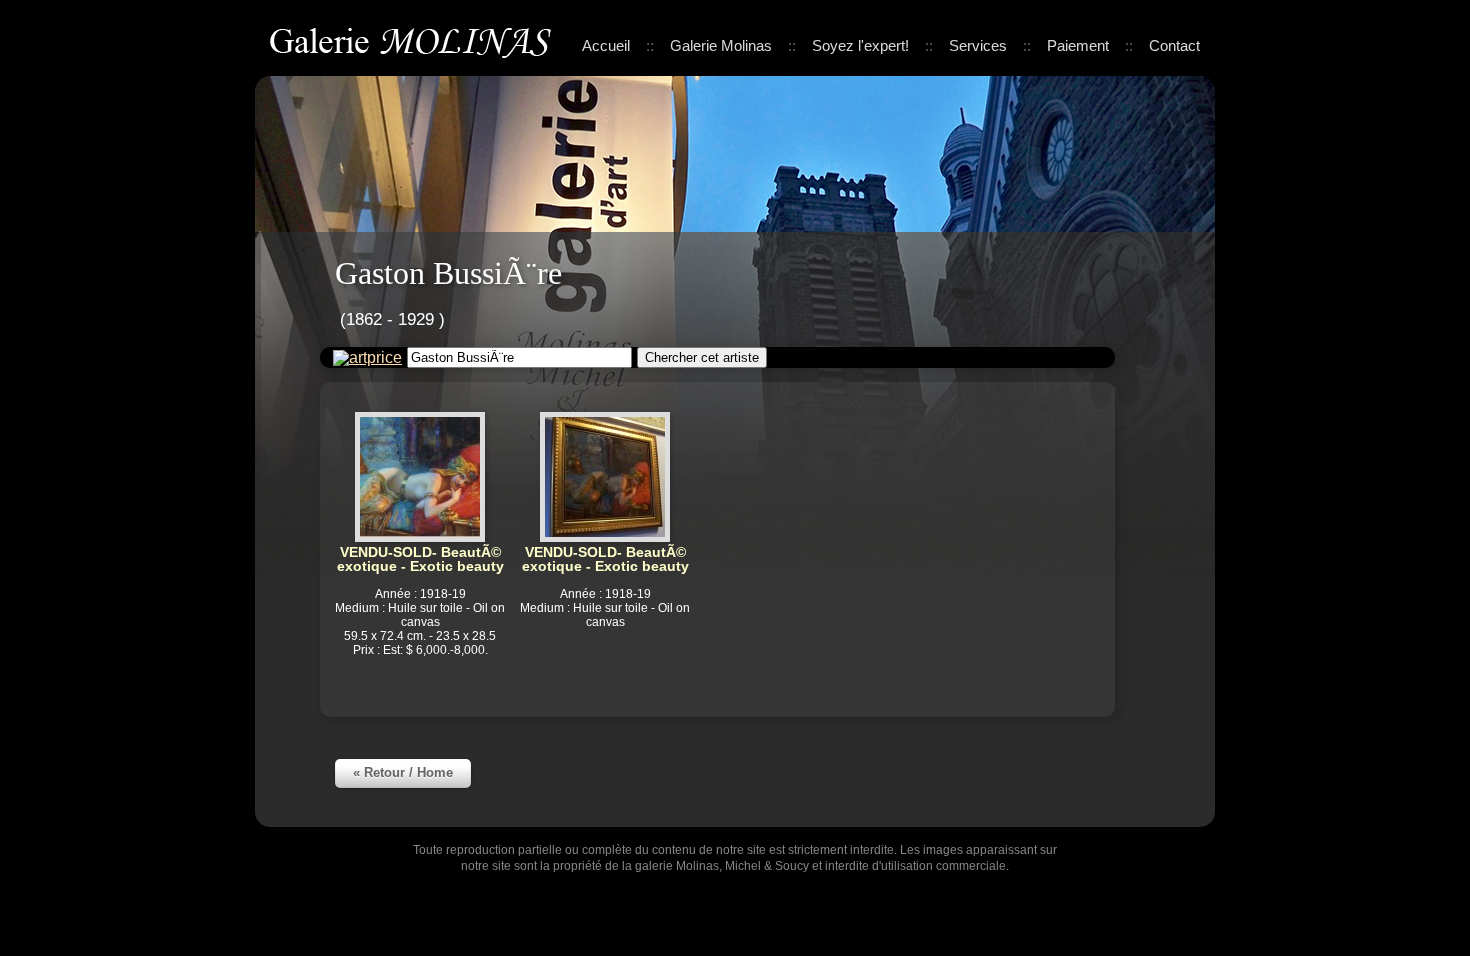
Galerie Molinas (414, 39)
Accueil (606, 45)
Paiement (1078, 45)
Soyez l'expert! (860, 45)
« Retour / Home (403, 772)
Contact (1174, 45)
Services (978, 45)
